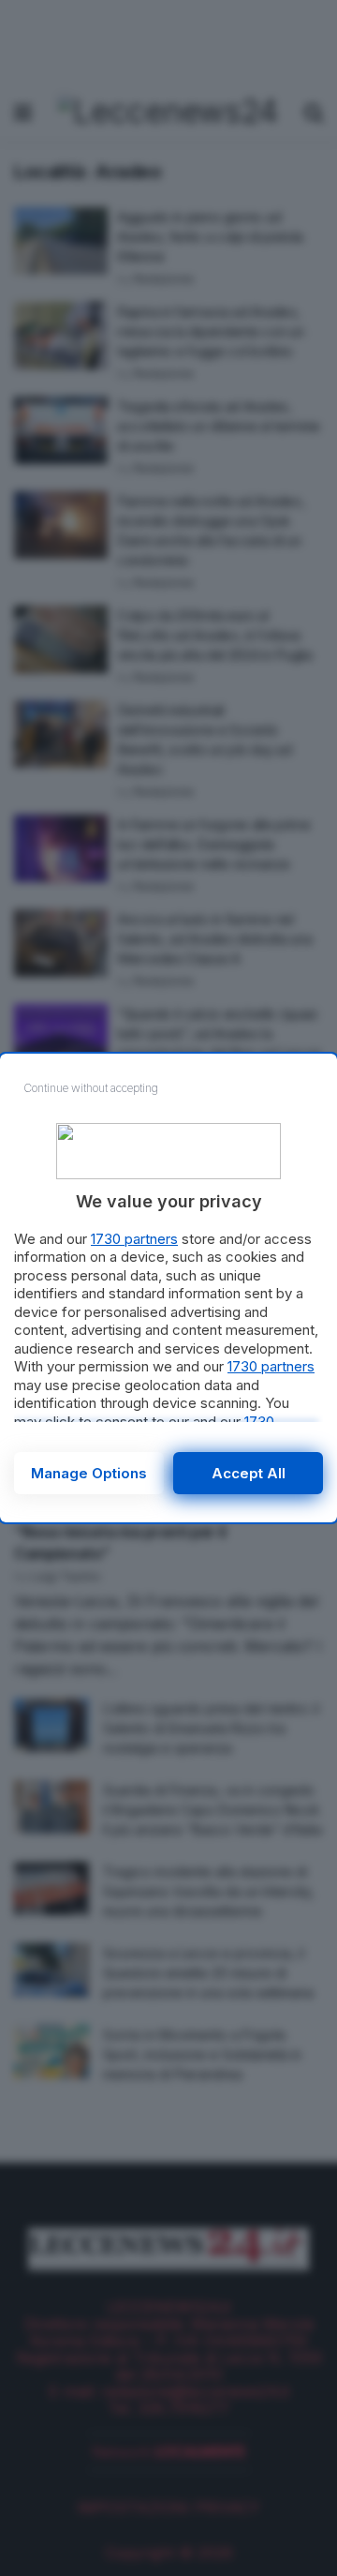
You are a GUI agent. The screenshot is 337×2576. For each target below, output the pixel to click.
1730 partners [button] (134, 1239)
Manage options (89, 1473)
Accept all (249, 1473)
